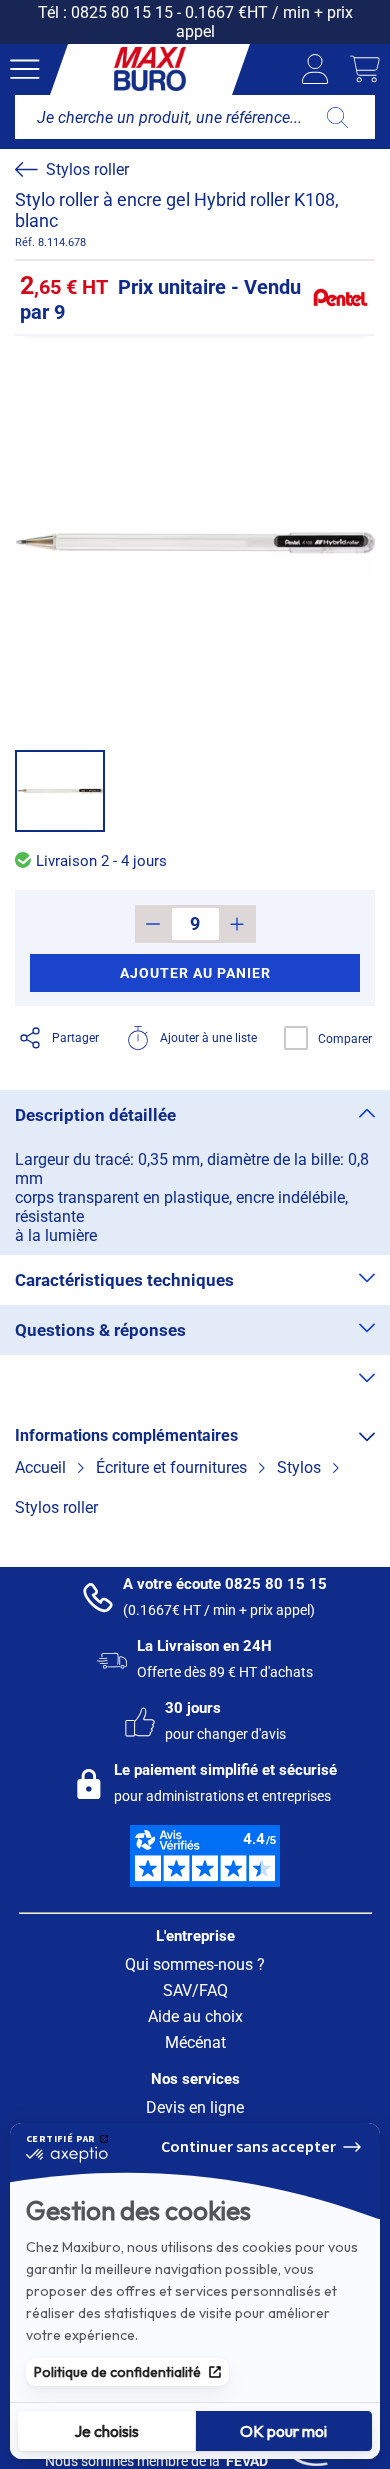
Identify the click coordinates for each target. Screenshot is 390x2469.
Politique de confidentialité (117, 2372)
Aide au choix (195, 2016)
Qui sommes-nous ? (195, 1964)
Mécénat (195, 2042)
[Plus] (237, 924)
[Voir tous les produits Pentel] (340, 298)
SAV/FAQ (195, 1990)
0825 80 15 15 (122, 12)
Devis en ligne (195, 2107)
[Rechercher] (337, 117)
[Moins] (153, 924)
